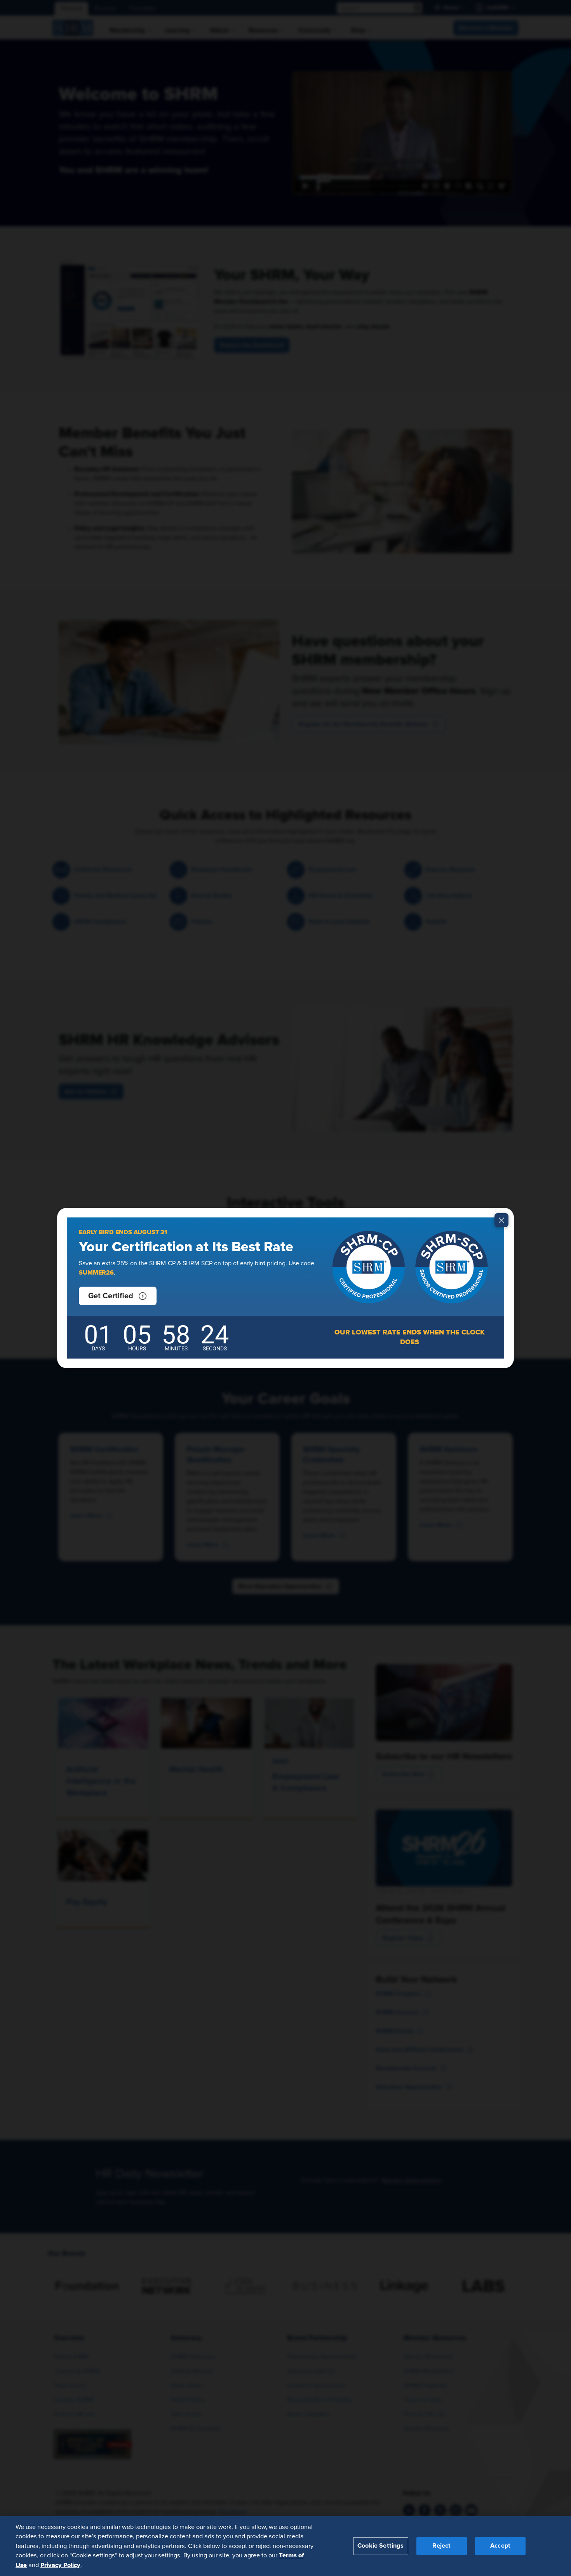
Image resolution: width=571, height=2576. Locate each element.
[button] (118, 1296)
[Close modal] (501, 1220)
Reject (441, 2546)
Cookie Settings (380, 2546)
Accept (500, 2546)
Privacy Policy (60, 2565)
